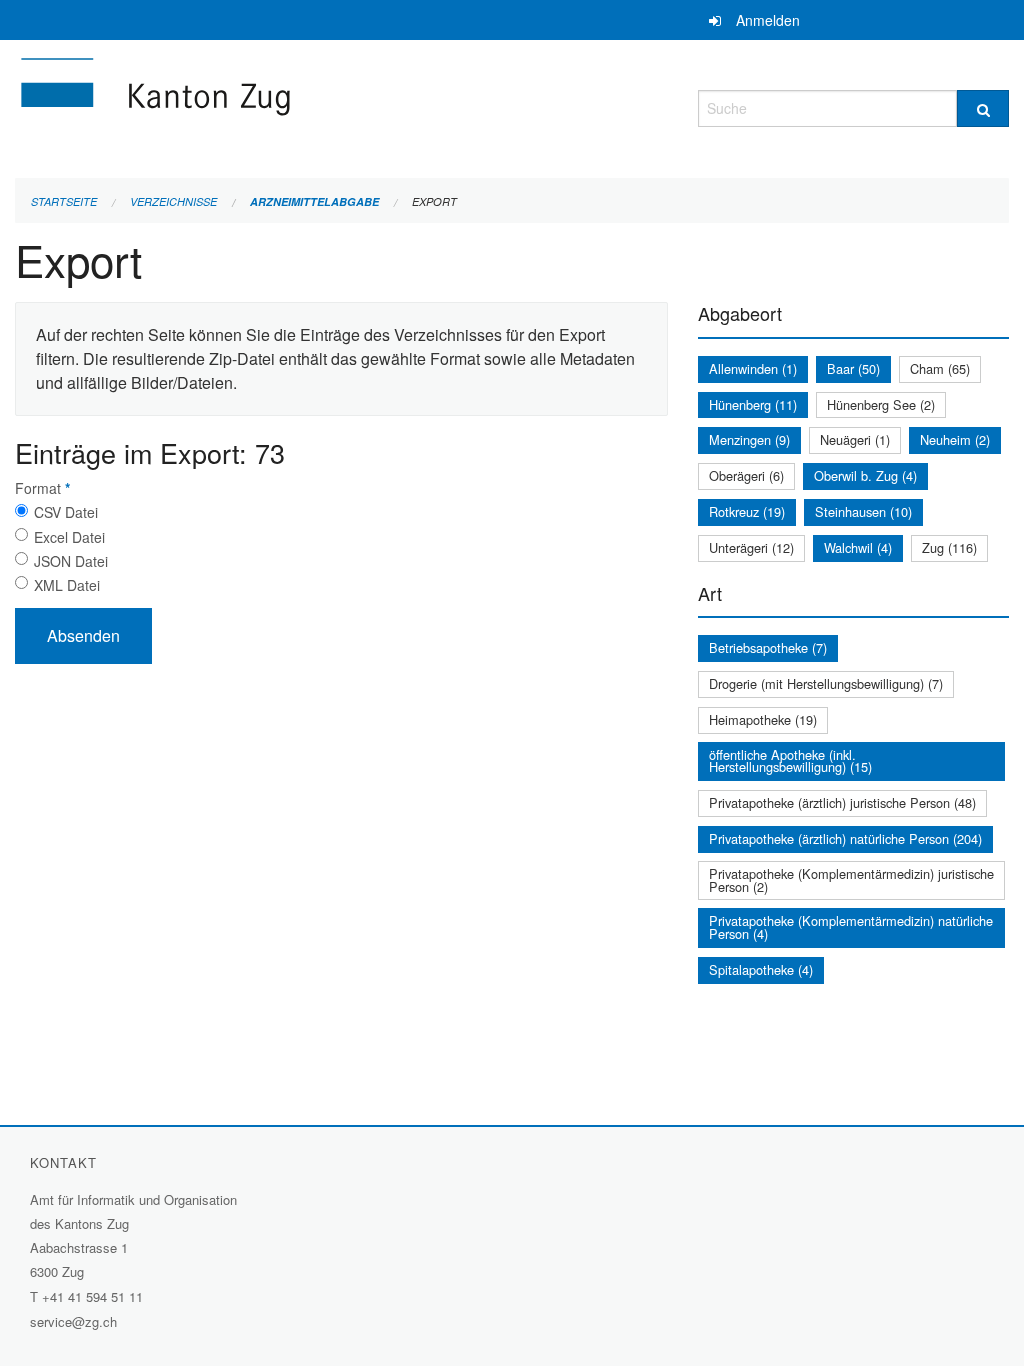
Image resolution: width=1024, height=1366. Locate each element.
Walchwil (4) (858, 547)
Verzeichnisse (173, 201)
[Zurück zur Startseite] (275, 105)
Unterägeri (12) (751, 547)
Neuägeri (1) (855, 439)
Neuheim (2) (955, 439)
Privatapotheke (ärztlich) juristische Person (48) (842, 802)
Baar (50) (853, 368)
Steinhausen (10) (863, 511)
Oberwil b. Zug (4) (865, 475)
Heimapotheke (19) (763, 719)
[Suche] (983, 108)
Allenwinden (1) (753, 368)
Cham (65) (940, 368)
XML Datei (67, 585)
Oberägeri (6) (746, 475)
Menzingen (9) (749, 439)
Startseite (64, 201)
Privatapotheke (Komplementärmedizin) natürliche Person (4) (851, 927)
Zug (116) (949, 547)
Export (434, 201)
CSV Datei (66, 512)
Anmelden (768, 20)
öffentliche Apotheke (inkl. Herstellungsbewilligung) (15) (790, 761)
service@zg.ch (73, 1321)
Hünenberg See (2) (881, 404)
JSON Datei (71, 561)
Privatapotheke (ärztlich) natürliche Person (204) (845, 838)
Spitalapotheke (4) (761, 969)
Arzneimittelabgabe (314, 201)
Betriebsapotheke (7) (768, 647)
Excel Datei (69, 537)
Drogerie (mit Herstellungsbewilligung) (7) (826, 683)
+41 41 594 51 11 (92, 1296)
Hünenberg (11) (753, 404)
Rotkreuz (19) (747, 511)
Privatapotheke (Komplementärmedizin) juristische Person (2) (851, 880)
